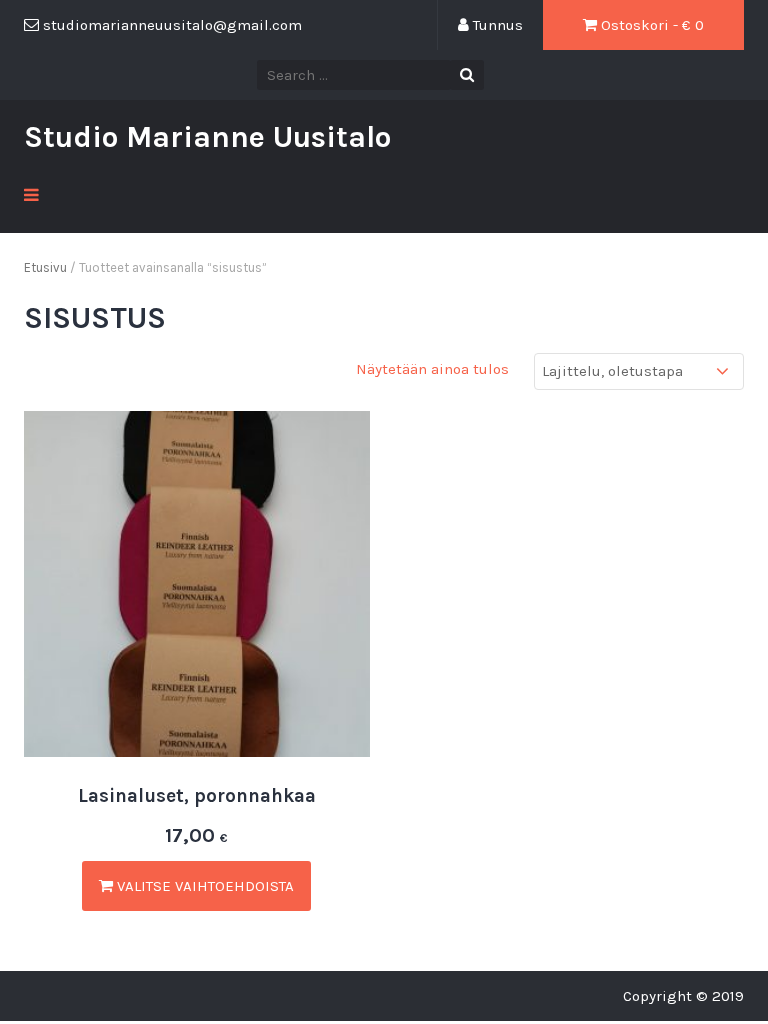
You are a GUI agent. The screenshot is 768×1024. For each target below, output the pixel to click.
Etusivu (45, 267)
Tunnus (496, 25)
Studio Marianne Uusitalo (207, 137)
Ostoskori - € (650, 25)
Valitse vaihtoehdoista (203, 886)
